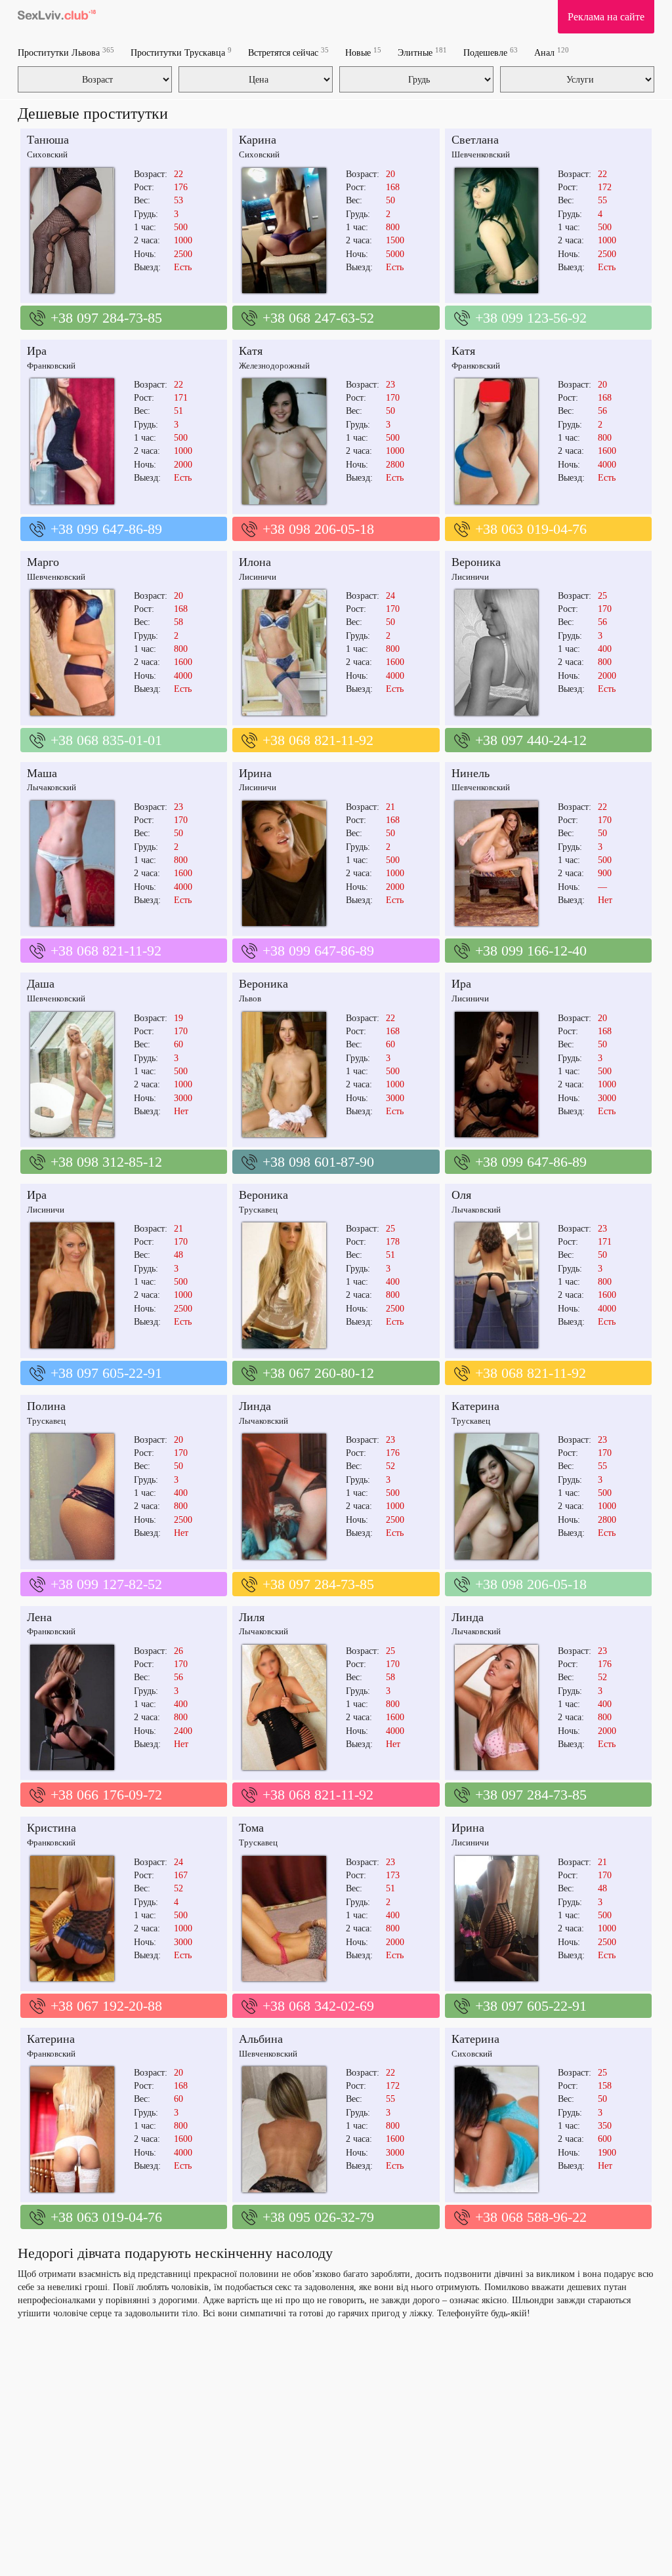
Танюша (48, 140)
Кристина (52, 1828)
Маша (42, 773)
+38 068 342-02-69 (318, 2006)
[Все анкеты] (57, 16)
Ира (37, 351)
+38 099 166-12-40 (531, 951)
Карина (258, 140)
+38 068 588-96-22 (531, 2217)
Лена (39, 1617)
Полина (46, 1406)
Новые (363, 52)
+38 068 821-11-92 (318, 740)
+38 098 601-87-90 (318, 1162)
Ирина (255, 773)
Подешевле (491, 52)
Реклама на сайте (606, 17)
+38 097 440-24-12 (531, 740)
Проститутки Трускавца (181, 52)
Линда (255, 1406)
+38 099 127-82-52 (106, 1584)
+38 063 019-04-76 (531, 529)
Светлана (475, 140)
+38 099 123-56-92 (531, 318)
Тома (251, 1828)
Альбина (261, 2039)
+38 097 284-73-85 (106, 318)
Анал (552, 52)
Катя (251, 351)
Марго (43, 562)
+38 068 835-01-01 (106, 740)
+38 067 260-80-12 (318, 1373)
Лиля (252, 1617)
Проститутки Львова (66, 52)
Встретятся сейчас (288, 52)
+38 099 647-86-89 (106, 529)
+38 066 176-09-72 (106, 1795)
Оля (461, 1195)
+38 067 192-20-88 (106, 2006)
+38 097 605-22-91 (106, 1373)
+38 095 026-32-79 (318, 2217)
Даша (41, 984)
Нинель (471, 773)
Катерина (475, 1406)
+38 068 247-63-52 (318, 318)
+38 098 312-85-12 (106, 1162)
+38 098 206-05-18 (318, 529)
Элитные (422, 52)
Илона (255, 562)
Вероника (476, 562)
